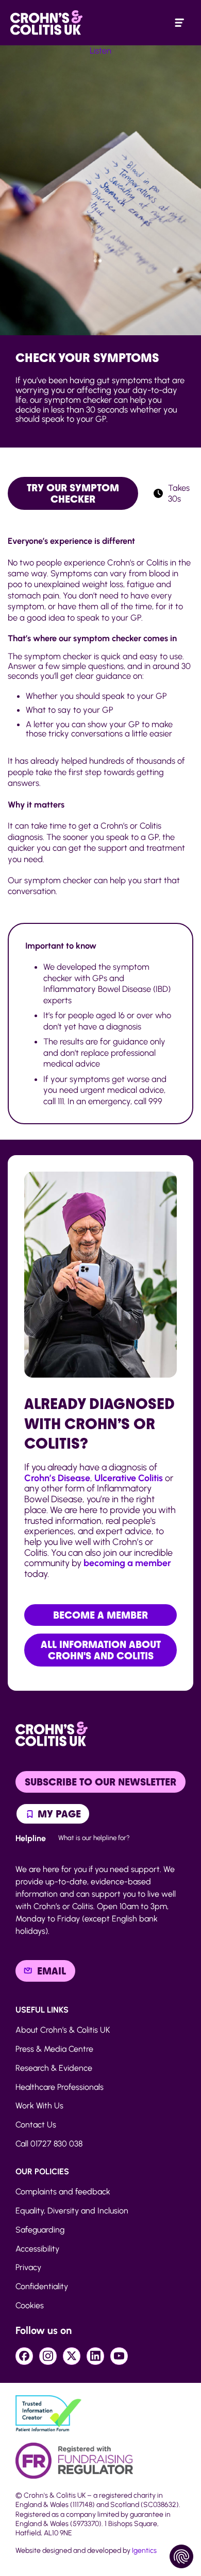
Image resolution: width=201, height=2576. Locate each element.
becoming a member (127, 1563)
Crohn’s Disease (57, 1478)
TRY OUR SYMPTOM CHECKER (73, 493)
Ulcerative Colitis (129, 1478)
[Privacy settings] (181, 2556)
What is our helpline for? (94, 1837)
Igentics (144, 2551)
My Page (58, 1814)
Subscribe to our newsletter (100, 1782)
